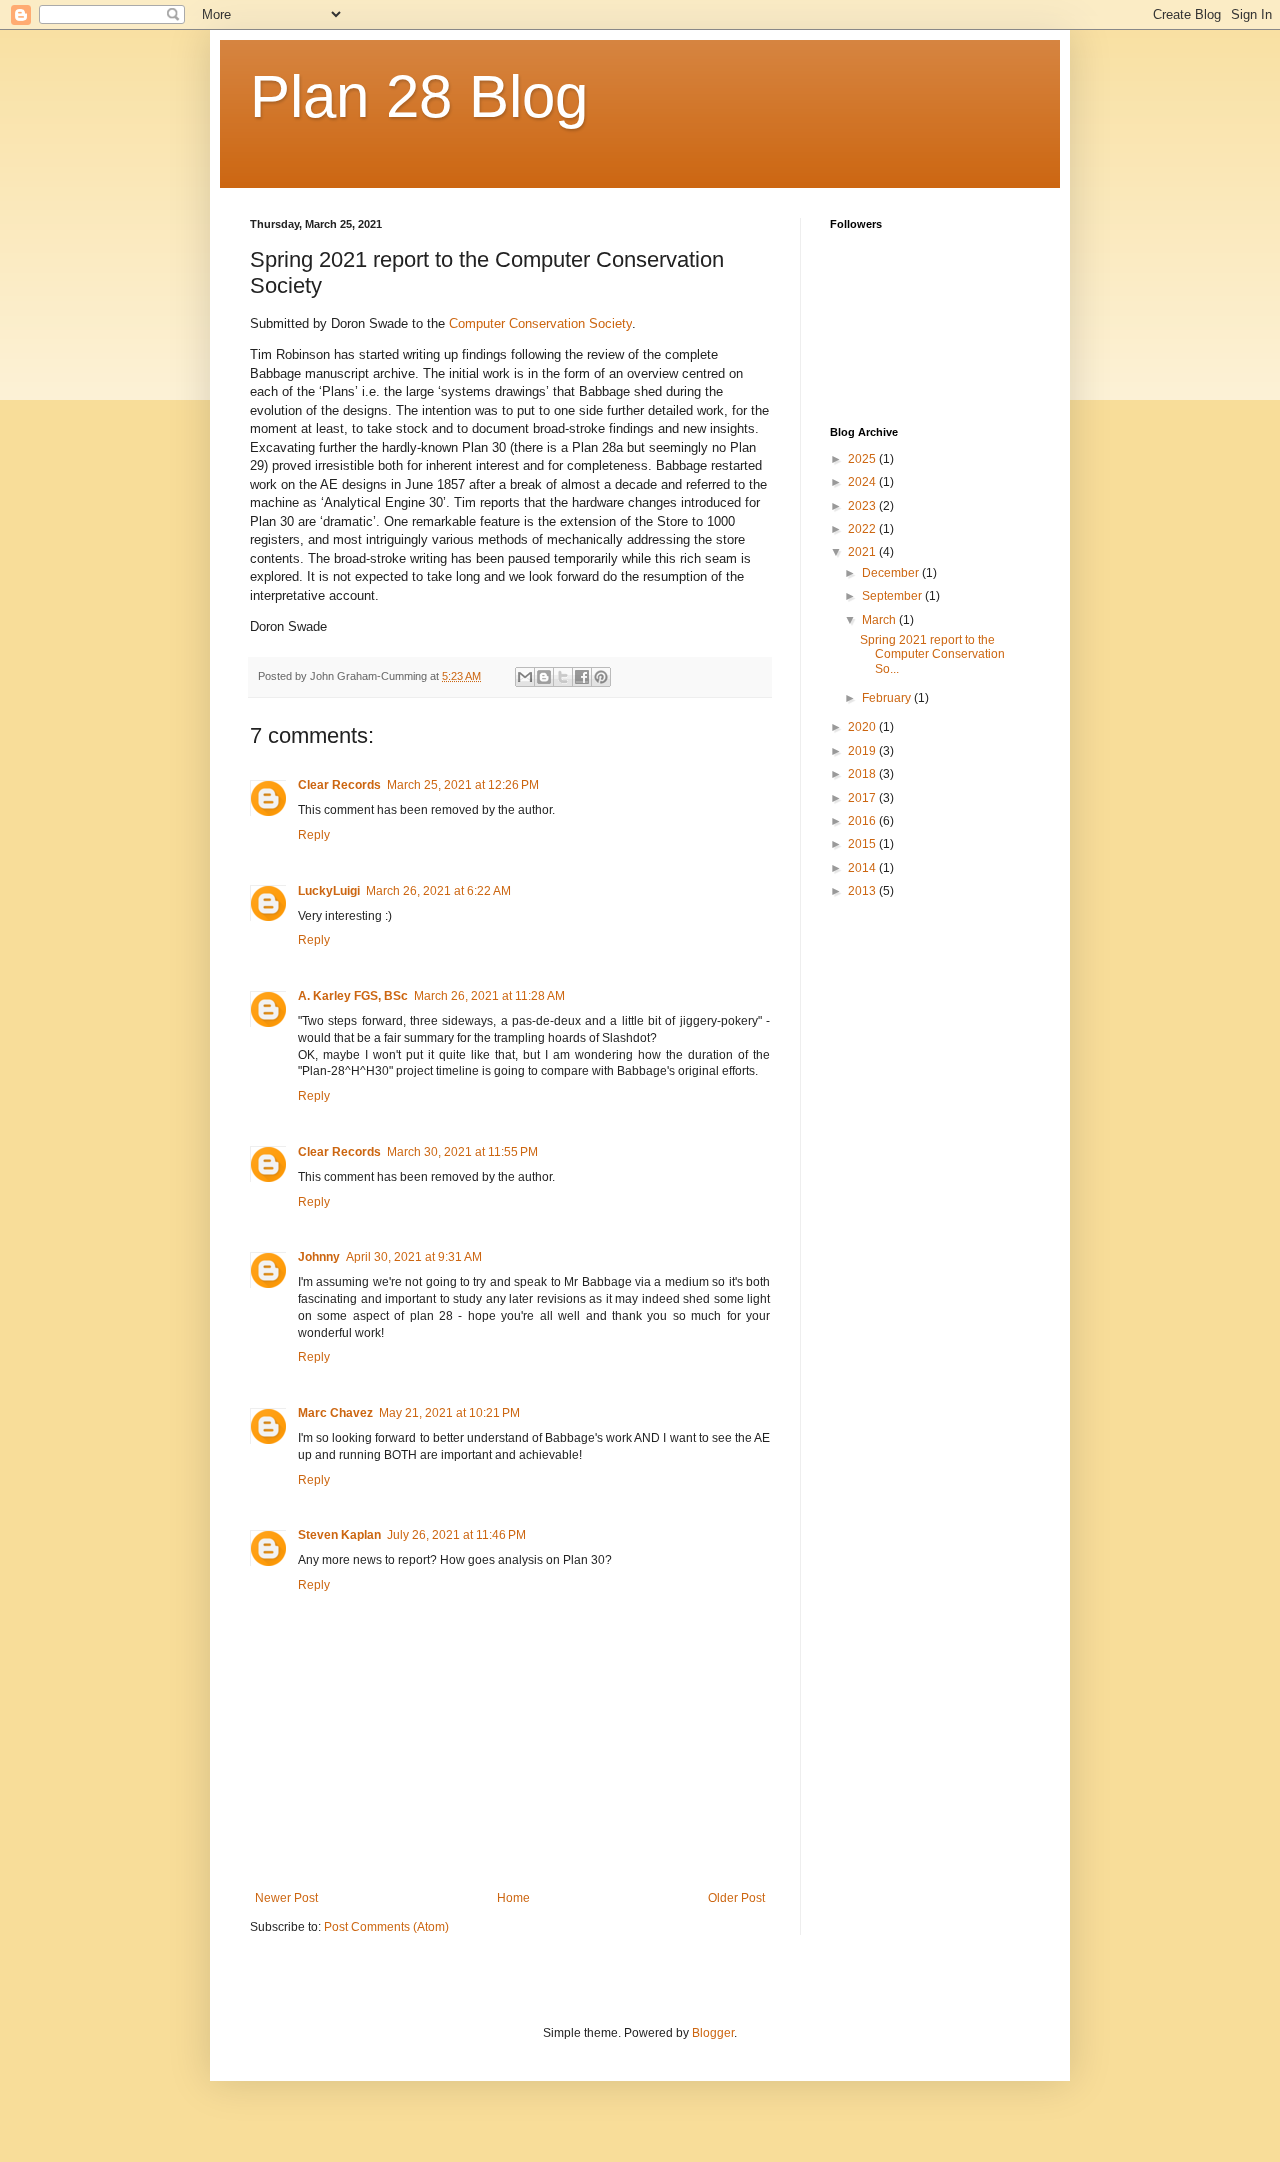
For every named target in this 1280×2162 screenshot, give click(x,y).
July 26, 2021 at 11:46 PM (456, 1535)
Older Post (736, 1898)
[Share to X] (563, 677)
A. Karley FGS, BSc (353, 996)
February (888, 698)
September (893, 596)
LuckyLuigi (329, 891)
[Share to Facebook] (582, 677)
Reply (314, 835)
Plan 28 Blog (419, 96)
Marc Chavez (335, 1413)
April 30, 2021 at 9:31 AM (414, 1257)
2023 (863, 506)
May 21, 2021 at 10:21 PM (449, 1413)
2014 (863, 868)
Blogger (713, 2033)
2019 (863, 751)
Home (513, 1898)
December (892, 573)
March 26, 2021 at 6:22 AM (438, 891)
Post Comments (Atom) (386, 1927)
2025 (863, 459)
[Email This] (525, 677)
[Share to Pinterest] (601, 677)
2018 (863, 774)
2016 (863, 821)
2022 (863, 529)
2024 (863, 482)
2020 (863, 727)
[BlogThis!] (544, 677)
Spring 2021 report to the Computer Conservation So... (932, 654)
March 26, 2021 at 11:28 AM (489, 996)
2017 (863, 798)
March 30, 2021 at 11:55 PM (462, 1152)
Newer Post (286, 1898)
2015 (863, 844)
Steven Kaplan (339, 1535)
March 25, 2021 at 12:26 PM (463, 785)
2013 (863, 891)
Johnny (319, 1257)
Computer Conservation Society (540, 323)
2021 (863, 552)
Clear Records (339, 785)
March (880, 620)
